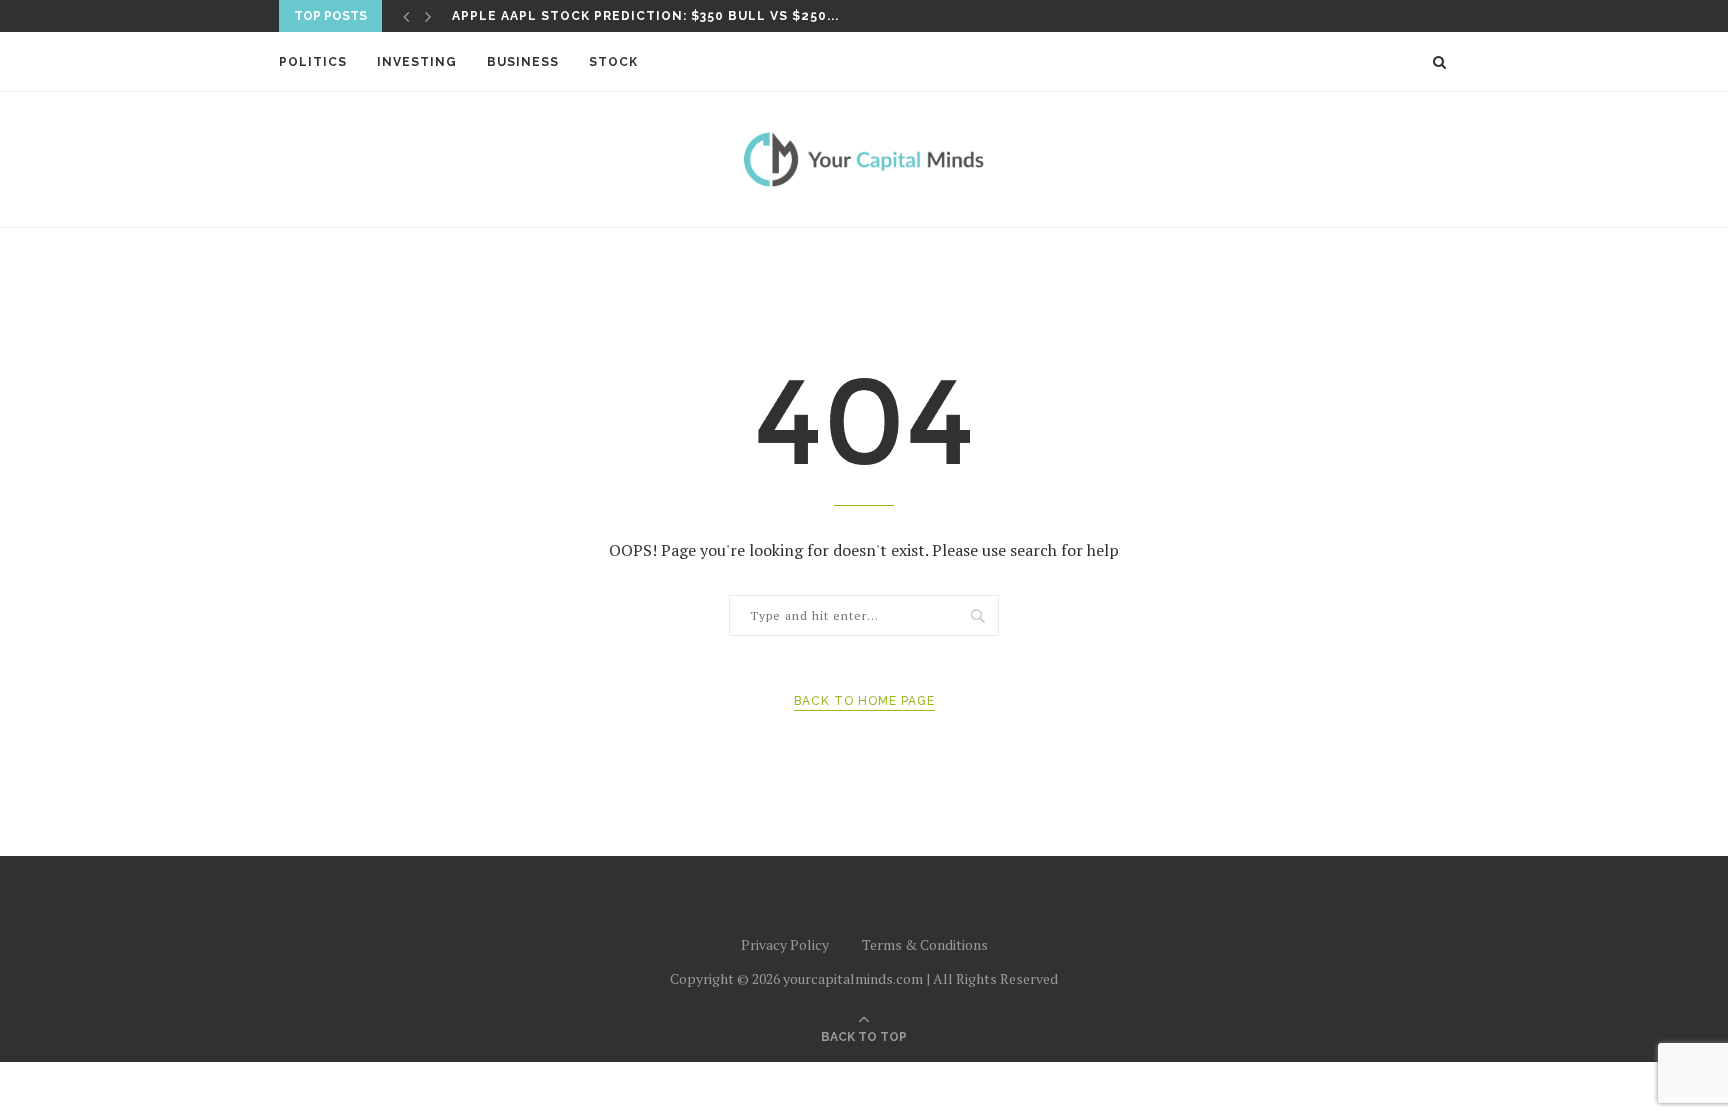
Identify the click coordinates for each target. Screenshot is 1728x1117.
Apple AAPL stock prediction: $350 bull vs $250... (645, 16)
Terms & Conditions (925, 944)
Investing (417, 62)
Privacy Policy (785, 944)
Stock (613, 62)
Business (523, 62)
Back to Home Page (864, 701)
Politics (313, 62)
